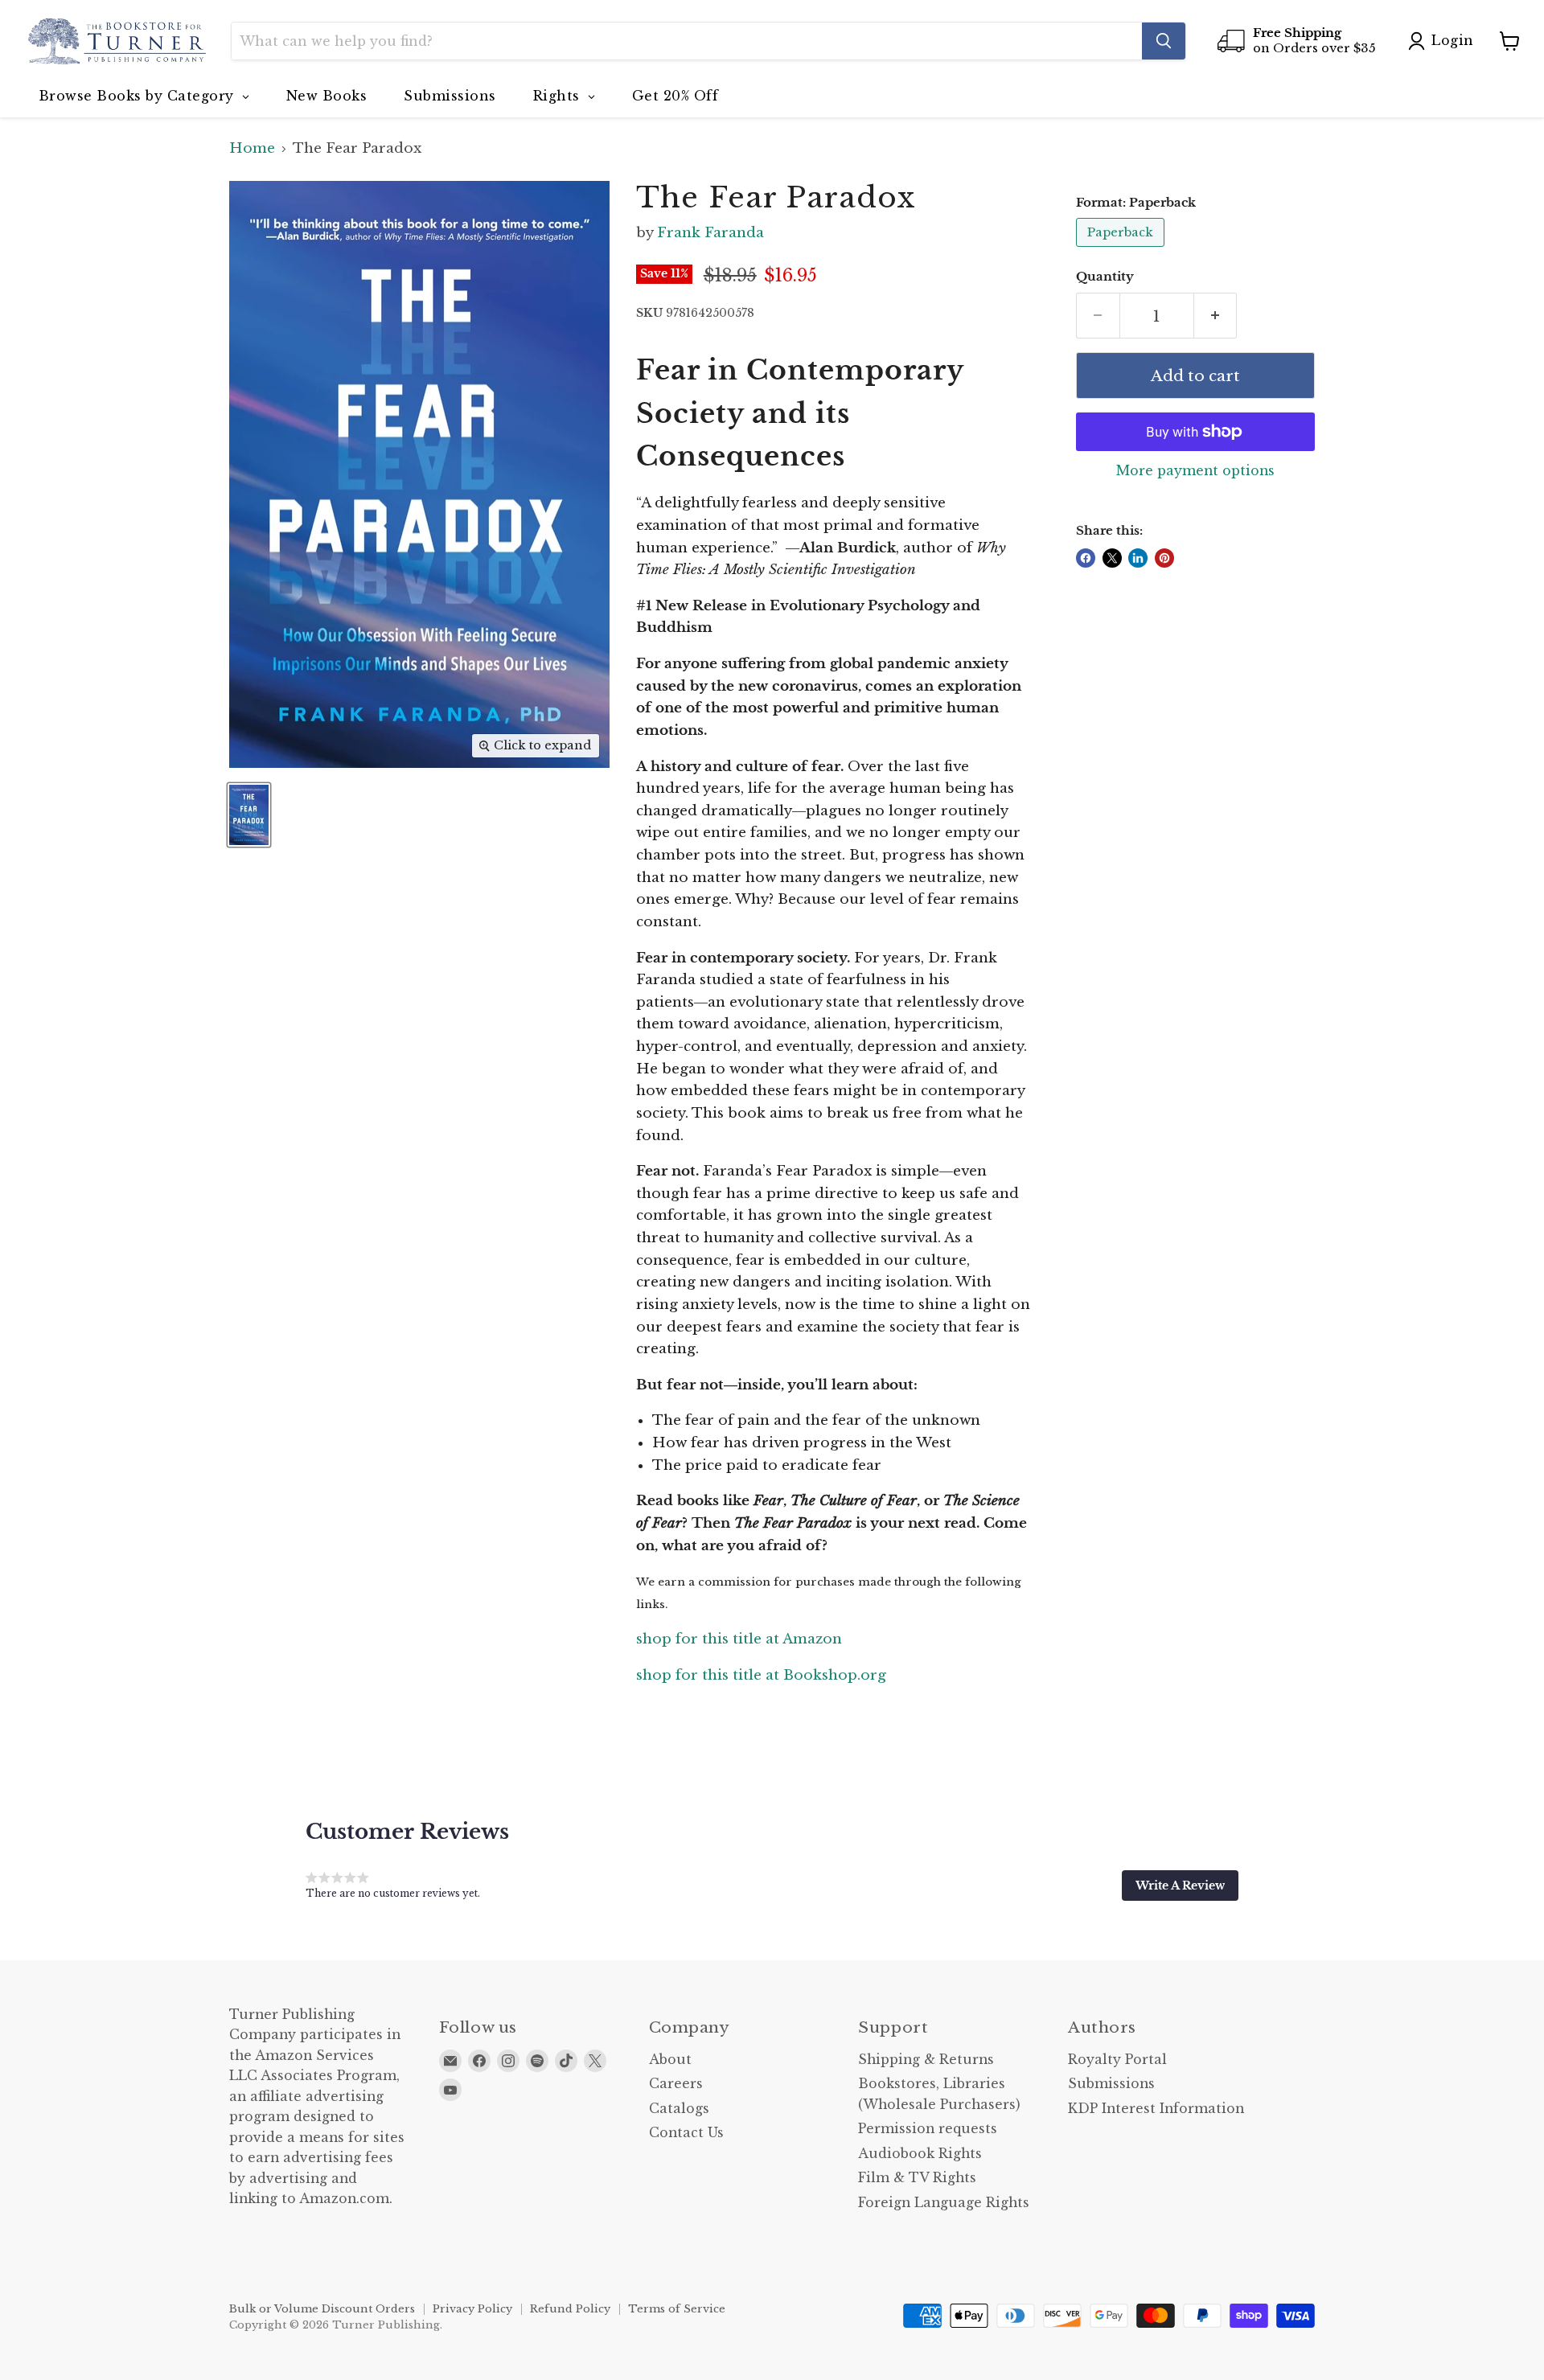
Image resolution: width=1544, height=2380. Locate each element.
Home (252, 149)
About (670, 2060)
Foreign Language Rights (944, 2203)
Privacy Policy (472, 2309)
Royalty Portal (1117, 2060)
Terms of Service (677, 2309)
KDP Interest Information (1156, 2109)
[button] (1180, 1886)
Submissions (1111, 2084)
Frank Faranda (710, 233)
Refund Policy (570, 2309)
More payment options (1195, 471)
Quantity (1105, 277)
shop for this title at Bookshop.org (761, 1675)
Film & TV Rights (917, 2178)
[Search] (1164, 41)
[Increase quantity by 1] (1216, 316)
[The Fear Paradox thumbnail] (249, 815)
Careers (676, 2084)
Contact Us (686, 2133)
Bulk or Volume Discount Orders (322, 2309)
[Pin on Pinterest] (1164, 558)
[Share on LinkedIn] (1138, 558)
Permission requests (928, 2129)
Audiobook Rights (920, 2154)
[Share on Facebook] (1086, 558)
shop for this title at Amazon (739, 1639)
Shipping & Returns (926, 2060)
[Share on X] (1112, 558)
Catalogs (679, 2109)
